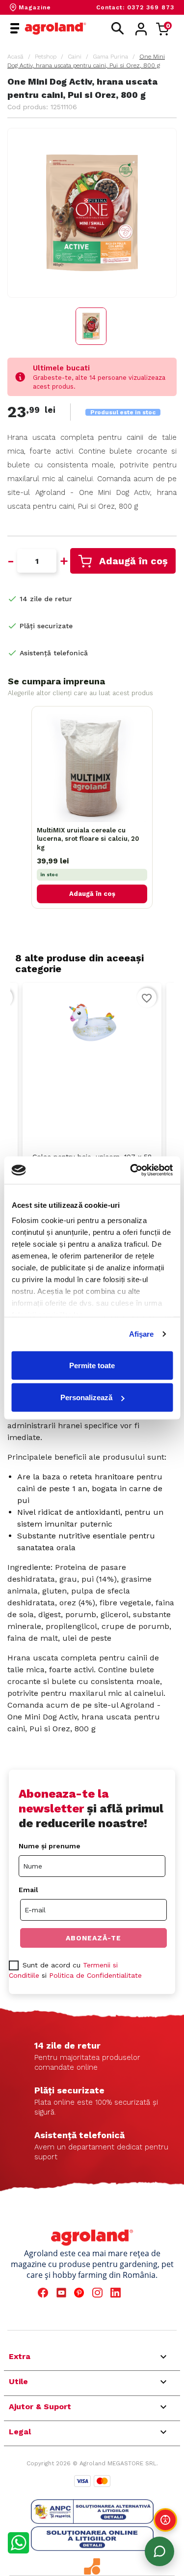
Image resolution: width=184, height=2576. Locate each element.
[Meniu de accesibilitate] (165, 2520)
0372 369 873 (151, 7)
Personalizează (86, 1397)
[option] (92, 1104)
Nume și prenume (50, 1846)
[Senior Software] (92, 2566)
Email (28, 1890)
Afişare (142, 1334)
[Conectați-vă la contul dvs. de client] (141, 29)
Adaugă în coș (133, 561)
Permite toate (92, 1365)
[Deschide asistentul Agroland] (159, 2551)
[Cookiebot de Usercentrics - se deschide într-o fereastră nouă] (131, 1170)
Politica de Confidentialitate (95, 1975)
